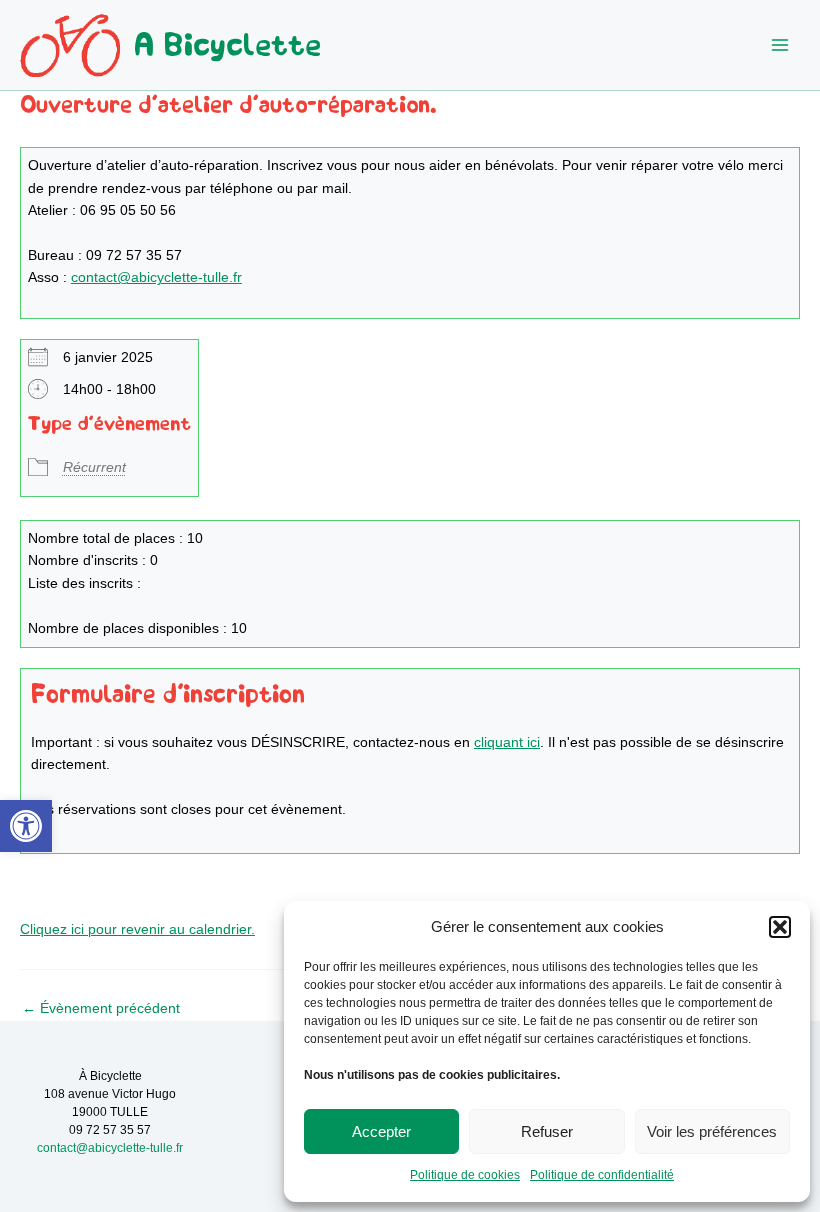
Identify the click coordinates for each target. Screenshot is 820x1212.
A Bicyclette (227, 45)
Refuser (547, 1131)
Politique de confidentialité (602, 1175)
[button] (26, 826)
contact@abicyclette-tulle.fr (156, 277)
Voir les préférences (712, 1131)
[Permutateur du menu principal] (780, 45)
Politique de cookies (465, 1175)
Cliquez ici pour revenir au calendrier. (137, 929)
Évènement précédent (101, 1009)
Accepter (381, 1131)
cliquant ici (507, 742)
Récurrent (94, 467)
